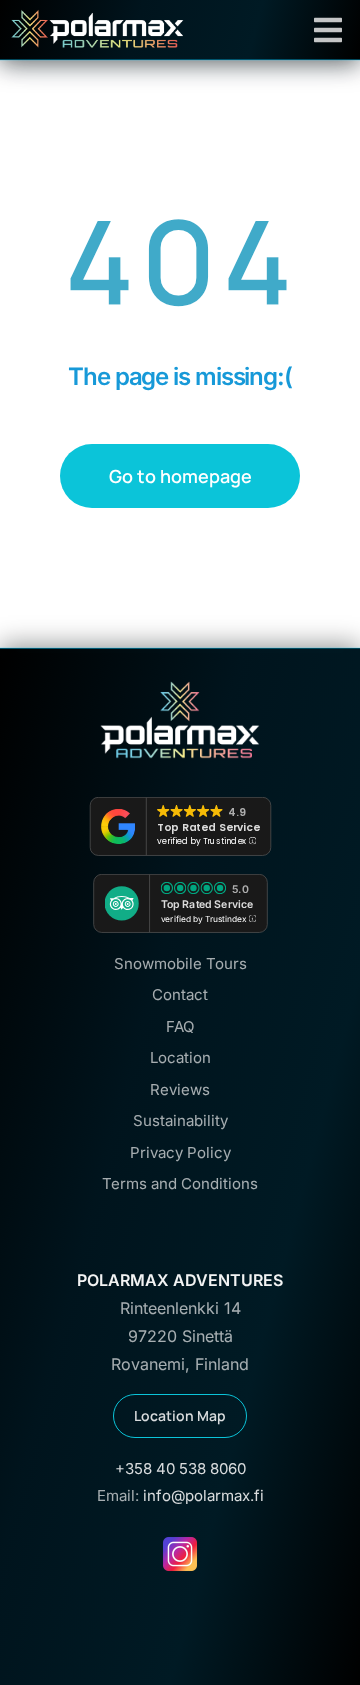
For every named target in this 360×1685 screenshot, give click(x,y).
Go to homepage (180, 476)
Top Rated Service (208, 826)
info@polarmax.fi (203, 1495)
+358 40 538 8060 (180, 1468)
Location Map (180, 1415)
